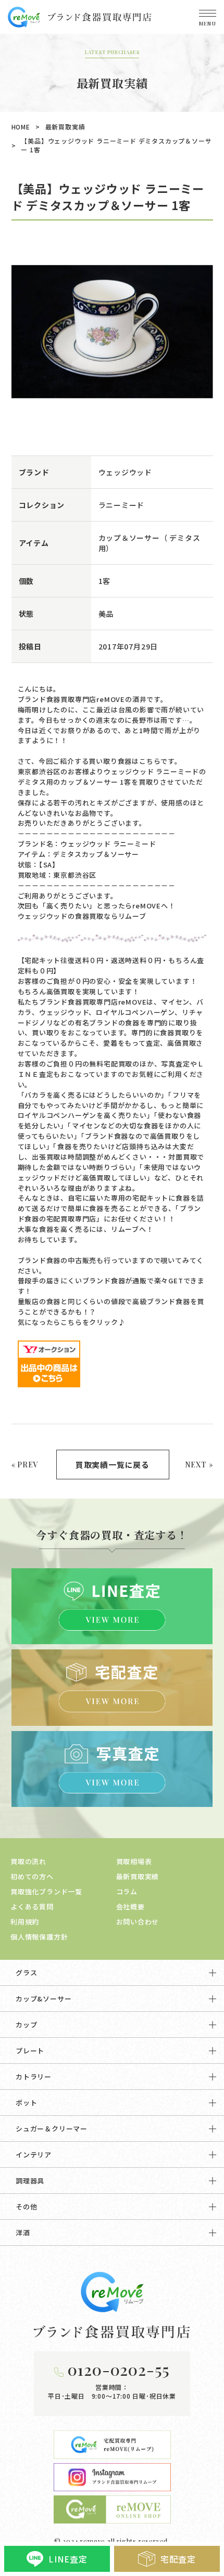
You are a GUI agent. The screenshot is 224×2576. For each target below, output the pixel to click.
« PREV (25, 1465)
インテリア (34, 2155)
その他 (26, 2207)
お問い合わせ (138, 1922)
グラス (26, 1973)
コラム (127, 1891)
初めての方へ (32, 1876)
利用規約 (25, 1922)
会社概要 (130, 1907)
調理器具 (30, 2181)
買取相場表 (134, 1861)
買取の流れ (28, 1861)
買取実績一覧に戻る (113, 1465)
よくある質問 (32, 1907)
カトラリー (34, 2077)
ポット (26, 2103)
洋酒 (23, 2233)
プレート (30, 2051)
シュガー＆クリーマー (52, 2129)
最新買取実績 (65, 127)
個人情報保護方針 (39, 1937)
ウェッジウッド (126, 472)
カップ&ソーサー (43, 1999)
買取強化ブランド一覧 (46, 1891)
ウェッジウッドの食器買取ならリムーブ (82, 916)
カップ (26, 2025)
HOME (21, 127)
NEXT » (199, 1465)
